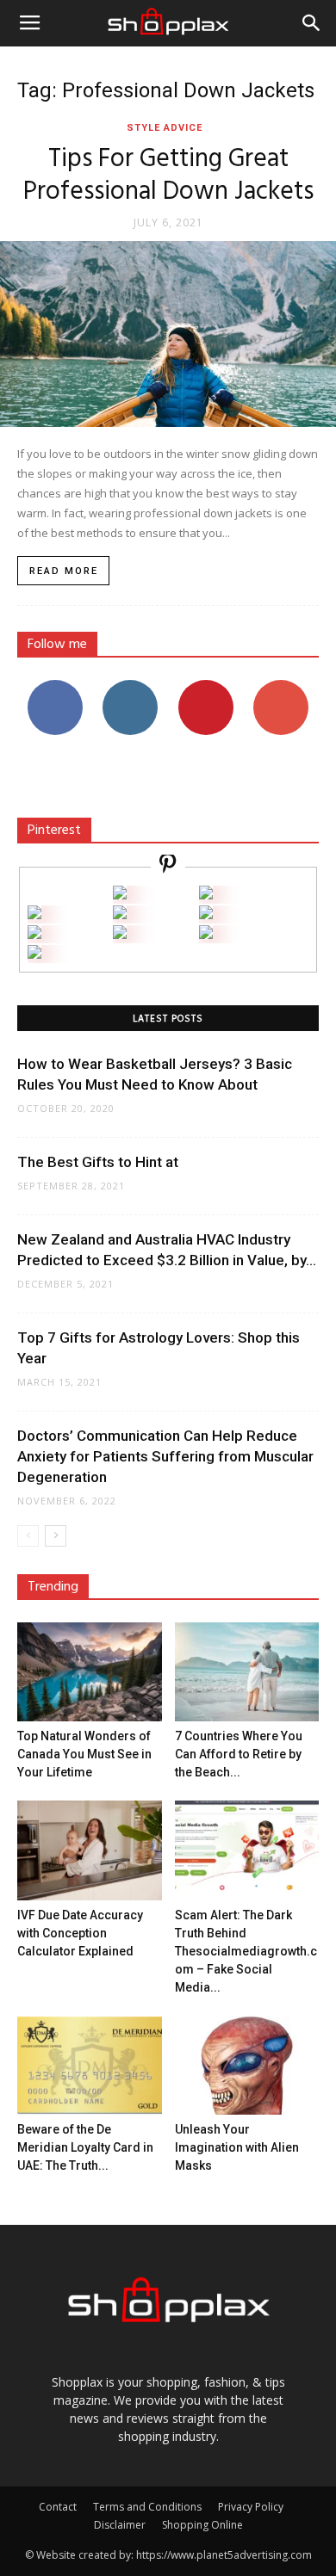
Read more (64, 571)
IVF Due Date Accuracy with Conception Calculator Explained (80, 1933)
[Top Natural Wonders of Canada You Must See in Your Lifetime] (90, 1672)
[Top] (34, 954)
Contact (58, 2507)
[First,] (34, 914)
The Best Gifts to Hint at (98, 1162)
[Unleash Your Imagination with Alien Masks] (247, 2065)
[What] (120, 895)
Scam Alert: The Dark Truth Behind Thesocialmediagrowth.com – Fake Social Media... (246, 1951)
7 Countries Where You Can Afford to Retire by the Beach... (239, 1754)
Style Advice (165, 128)
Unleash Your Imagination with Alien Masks (237, 2147)
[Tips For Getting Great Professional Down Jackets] (168, 334)
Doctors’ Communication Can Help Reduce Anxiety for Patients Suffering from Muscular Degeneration (165, 1456)
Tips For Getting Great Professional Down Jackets (168, 176)
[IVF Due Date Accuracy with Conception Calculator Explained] (90, 1850)
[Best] (206, 934)
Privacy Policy (251, 2507)
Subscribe (281, 686)
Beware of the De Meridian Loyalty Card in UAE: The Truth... (85, 2147)
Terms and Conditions (147, 2507)
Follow (131, 686)
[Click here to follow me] (168, 866)
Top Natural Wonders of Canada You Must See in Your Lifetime (84, 1754)
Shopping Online (202, 2525)
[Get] (206, 895)
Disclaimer (120, 2525)
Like (55, 686)
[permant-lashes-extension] (120, 934)
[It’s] (34, 934)
